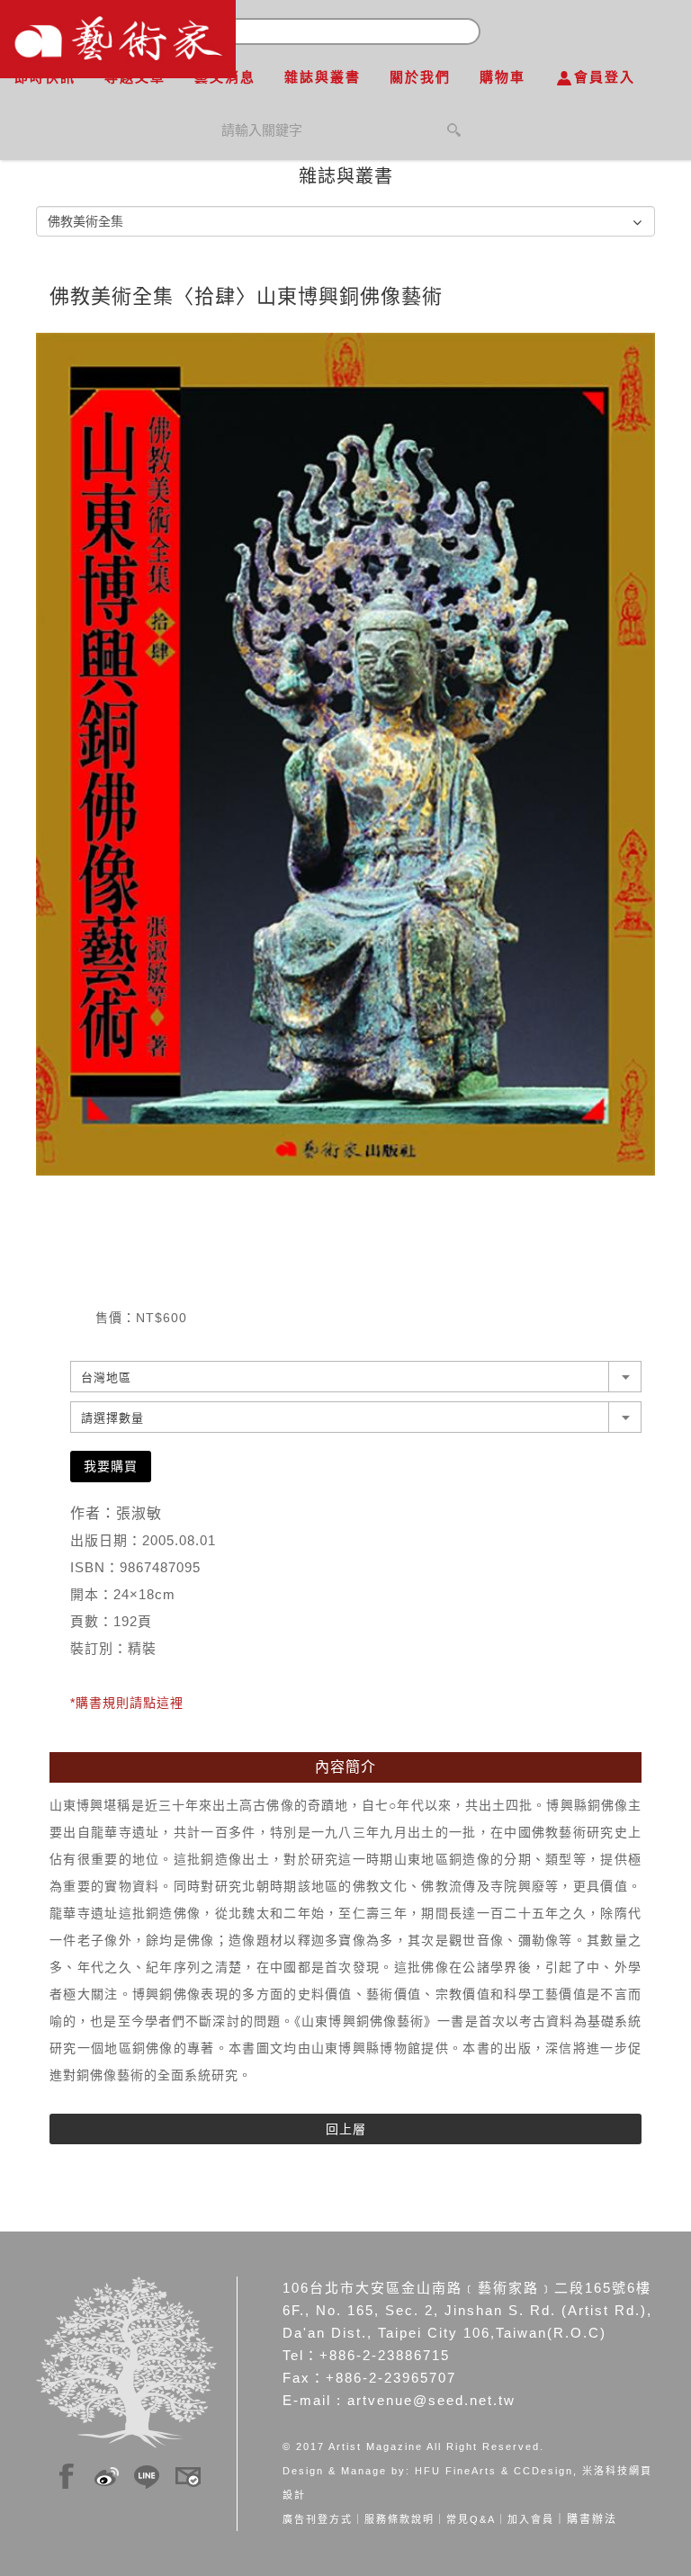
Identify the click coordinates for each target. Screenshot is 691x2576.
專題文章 (135, 77)
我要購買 (111, 1466)
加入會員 (531, 2519)
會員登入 (605, 77)
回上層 (346, 2129)
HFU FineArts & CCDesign (494, 2471)
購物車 (503, 77)
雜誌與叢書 (323, 77)
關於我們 (420, 77)
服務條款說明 (399, 2519)
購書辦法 (592, 2519)
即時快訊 (45, 77)
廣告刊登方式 (318, 2519)
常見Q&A (471, 2519)
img (67, 2473)
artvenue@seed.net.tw (431, 2400)
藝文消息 (225, 77)
